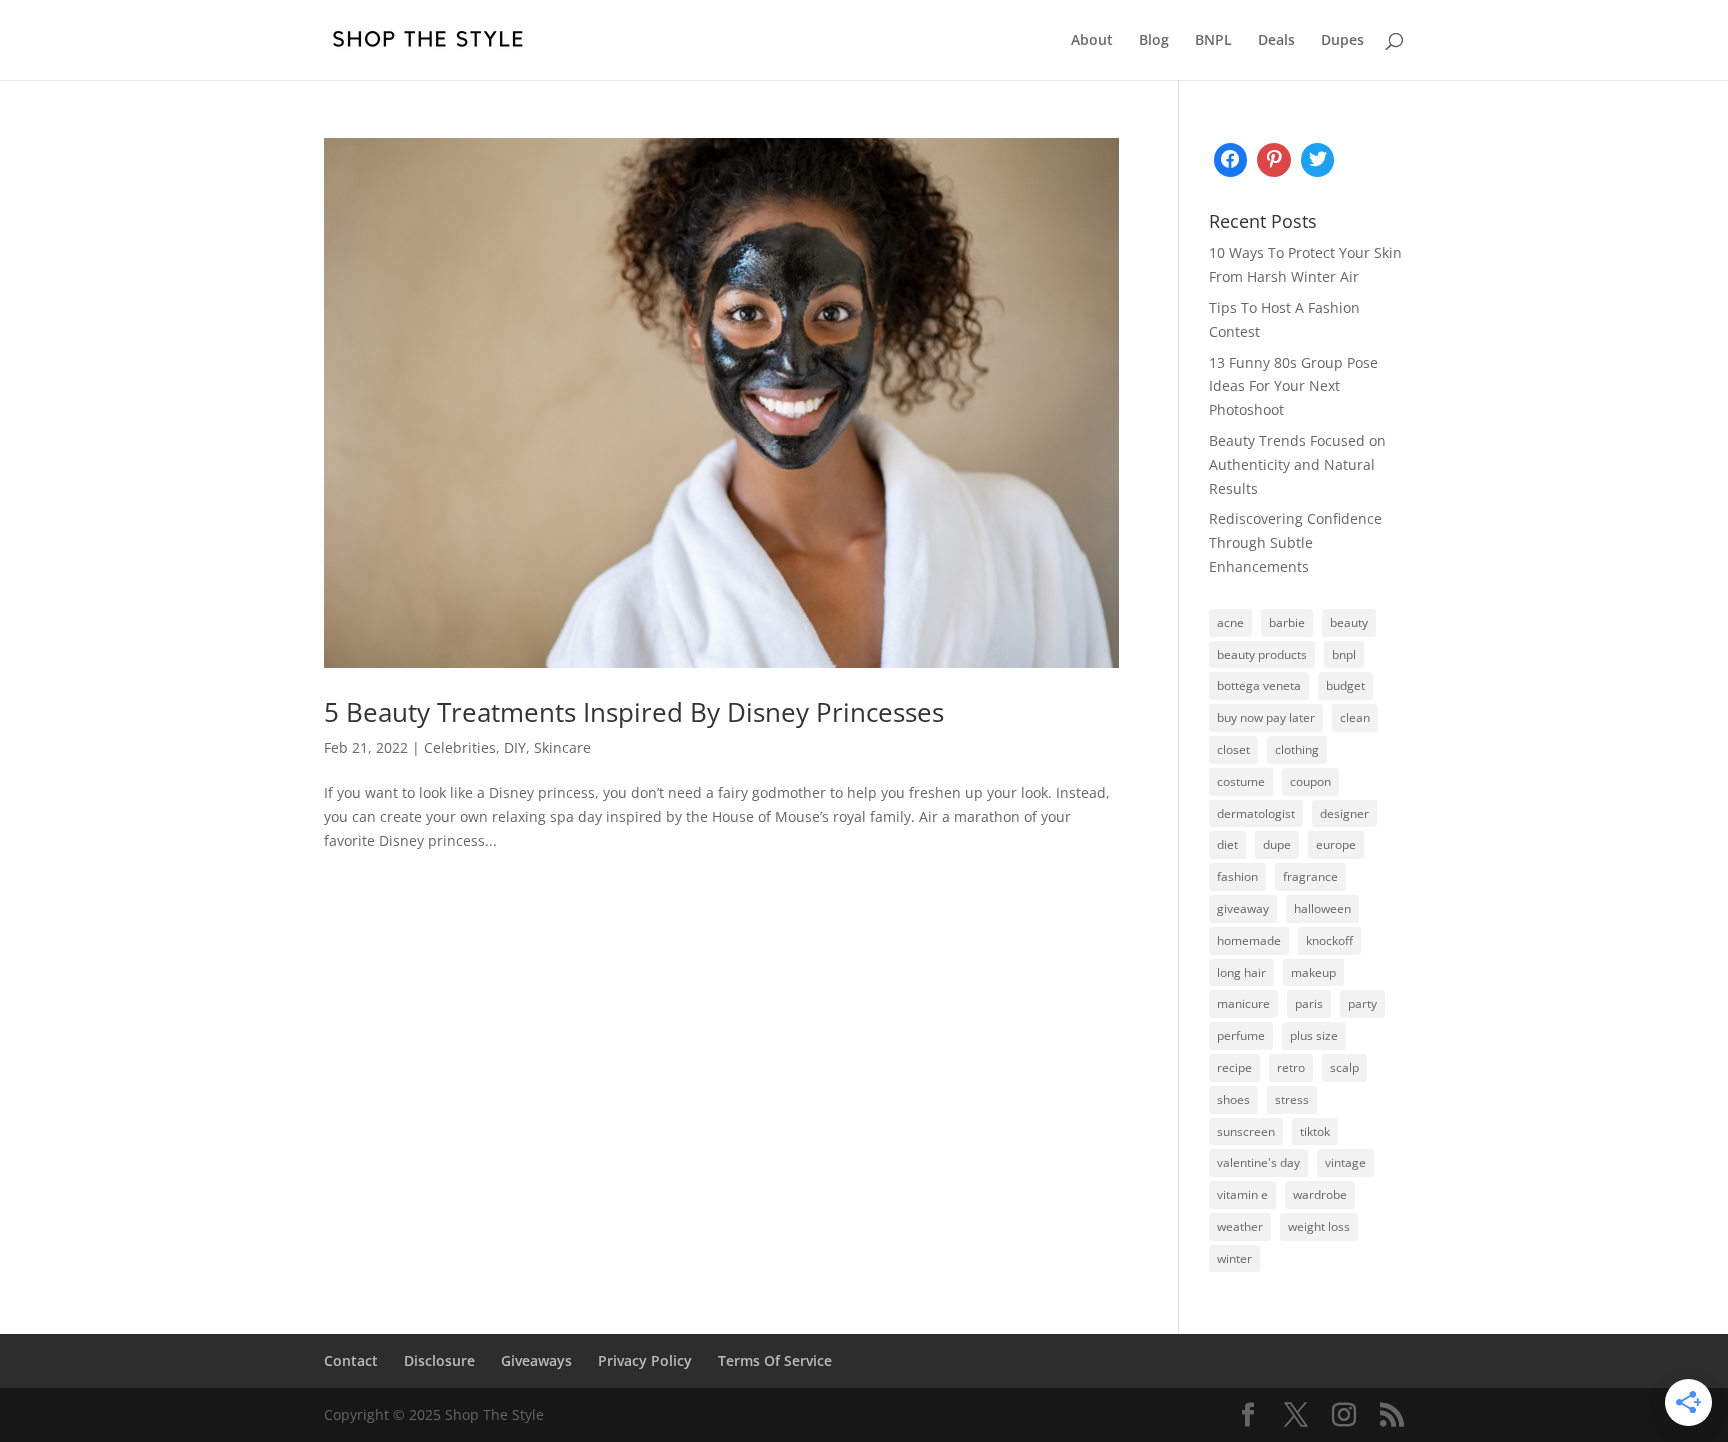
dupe (1277, 844)
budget (1345, 685)
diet (1227, 844)
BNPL (1213, 41)
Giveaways (536, 1360)
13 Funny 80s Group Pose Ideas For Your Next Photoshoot (1293, 386)
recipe (1234, 1067)
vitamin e (1242, 1194)
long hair (1241, 972)
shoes (1233, 1099)
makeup (1313, 972)
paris (1309, 1003)
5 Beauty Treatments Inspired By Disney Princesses (634, 712)
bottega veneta (1259, 685)
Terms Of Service (775, 1360)
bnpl (1344, 654)
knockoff (1329, 940)
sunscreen (1246, 1131)
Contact (351, 1360)
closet (1233, 749)
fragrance (1310, 876)
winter (1234, 1258)
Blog (1154, 41)
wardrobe (1320, 1194)
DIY (515, 747)
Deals (1276, 41)
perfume (1241, 1035)
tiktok (1315, 1131)
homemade (1249, 940)
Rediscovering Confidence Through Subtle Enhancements (1295, 542)
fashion (1237, 876)
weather (1240, 1226)
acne (1230, 622)
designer (1344, 813)
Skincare (562, 747)
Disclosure (439, 1360)
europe (1336, 844)
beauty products (1262, 654)
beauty (1349, 622)
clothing (1297, 749)
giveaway (1243, 908)
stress (1292, 1099)
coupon (1310, 781)
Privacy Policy (645, 1360)
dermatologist (1256, 813)
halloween (1322, 908)
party (1362, 1003)
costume (1241, 781)
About (1092, 41)
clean (1355, 717)
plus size (1314, 1035)
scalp (1344, 1067)
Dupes (1342, 41)
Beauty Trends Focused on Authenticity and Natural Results (1297, 464)
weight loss (1319, 1226)
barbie (1287, 622)
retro (1291, 1067)
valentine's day (1258, 1162)
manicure (1243, 1003)
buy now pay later (1266, 717)
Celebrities (460, 747)
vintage (1345, 1162)
